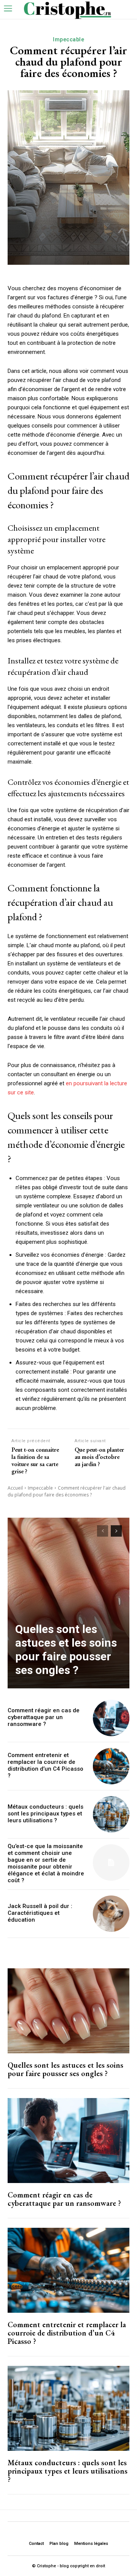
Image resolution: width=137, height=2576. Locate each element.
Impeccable (68, 39)
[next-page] (116, 1531)
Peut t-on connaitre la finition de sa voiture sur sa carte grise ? (35, 1461)
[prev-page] (103, 1531)
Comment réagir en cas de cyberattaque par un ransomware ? (44, 1717)
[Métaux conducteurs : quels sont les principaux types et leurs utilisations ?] (111, 1814)
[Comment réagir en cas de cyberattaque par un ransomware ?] (111, 1718)
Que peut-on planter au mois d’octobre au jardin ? (99, 1457)
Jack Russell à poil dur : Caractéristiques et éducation (40, 1913)
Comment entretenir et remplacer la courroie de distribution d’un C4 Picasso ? (45, 1765)
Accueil (15, 1488)
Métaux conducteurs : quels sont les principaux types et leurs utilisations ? (45, 1814)
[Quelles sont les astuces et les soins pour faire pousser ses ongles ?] (68, 1603)
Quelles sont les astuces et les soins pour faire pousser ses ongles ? (66, 1649)
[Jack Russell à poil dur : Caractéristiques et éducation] (111, 1914)
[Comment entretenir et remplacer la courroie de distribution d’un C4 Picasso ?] (111, 1766)
